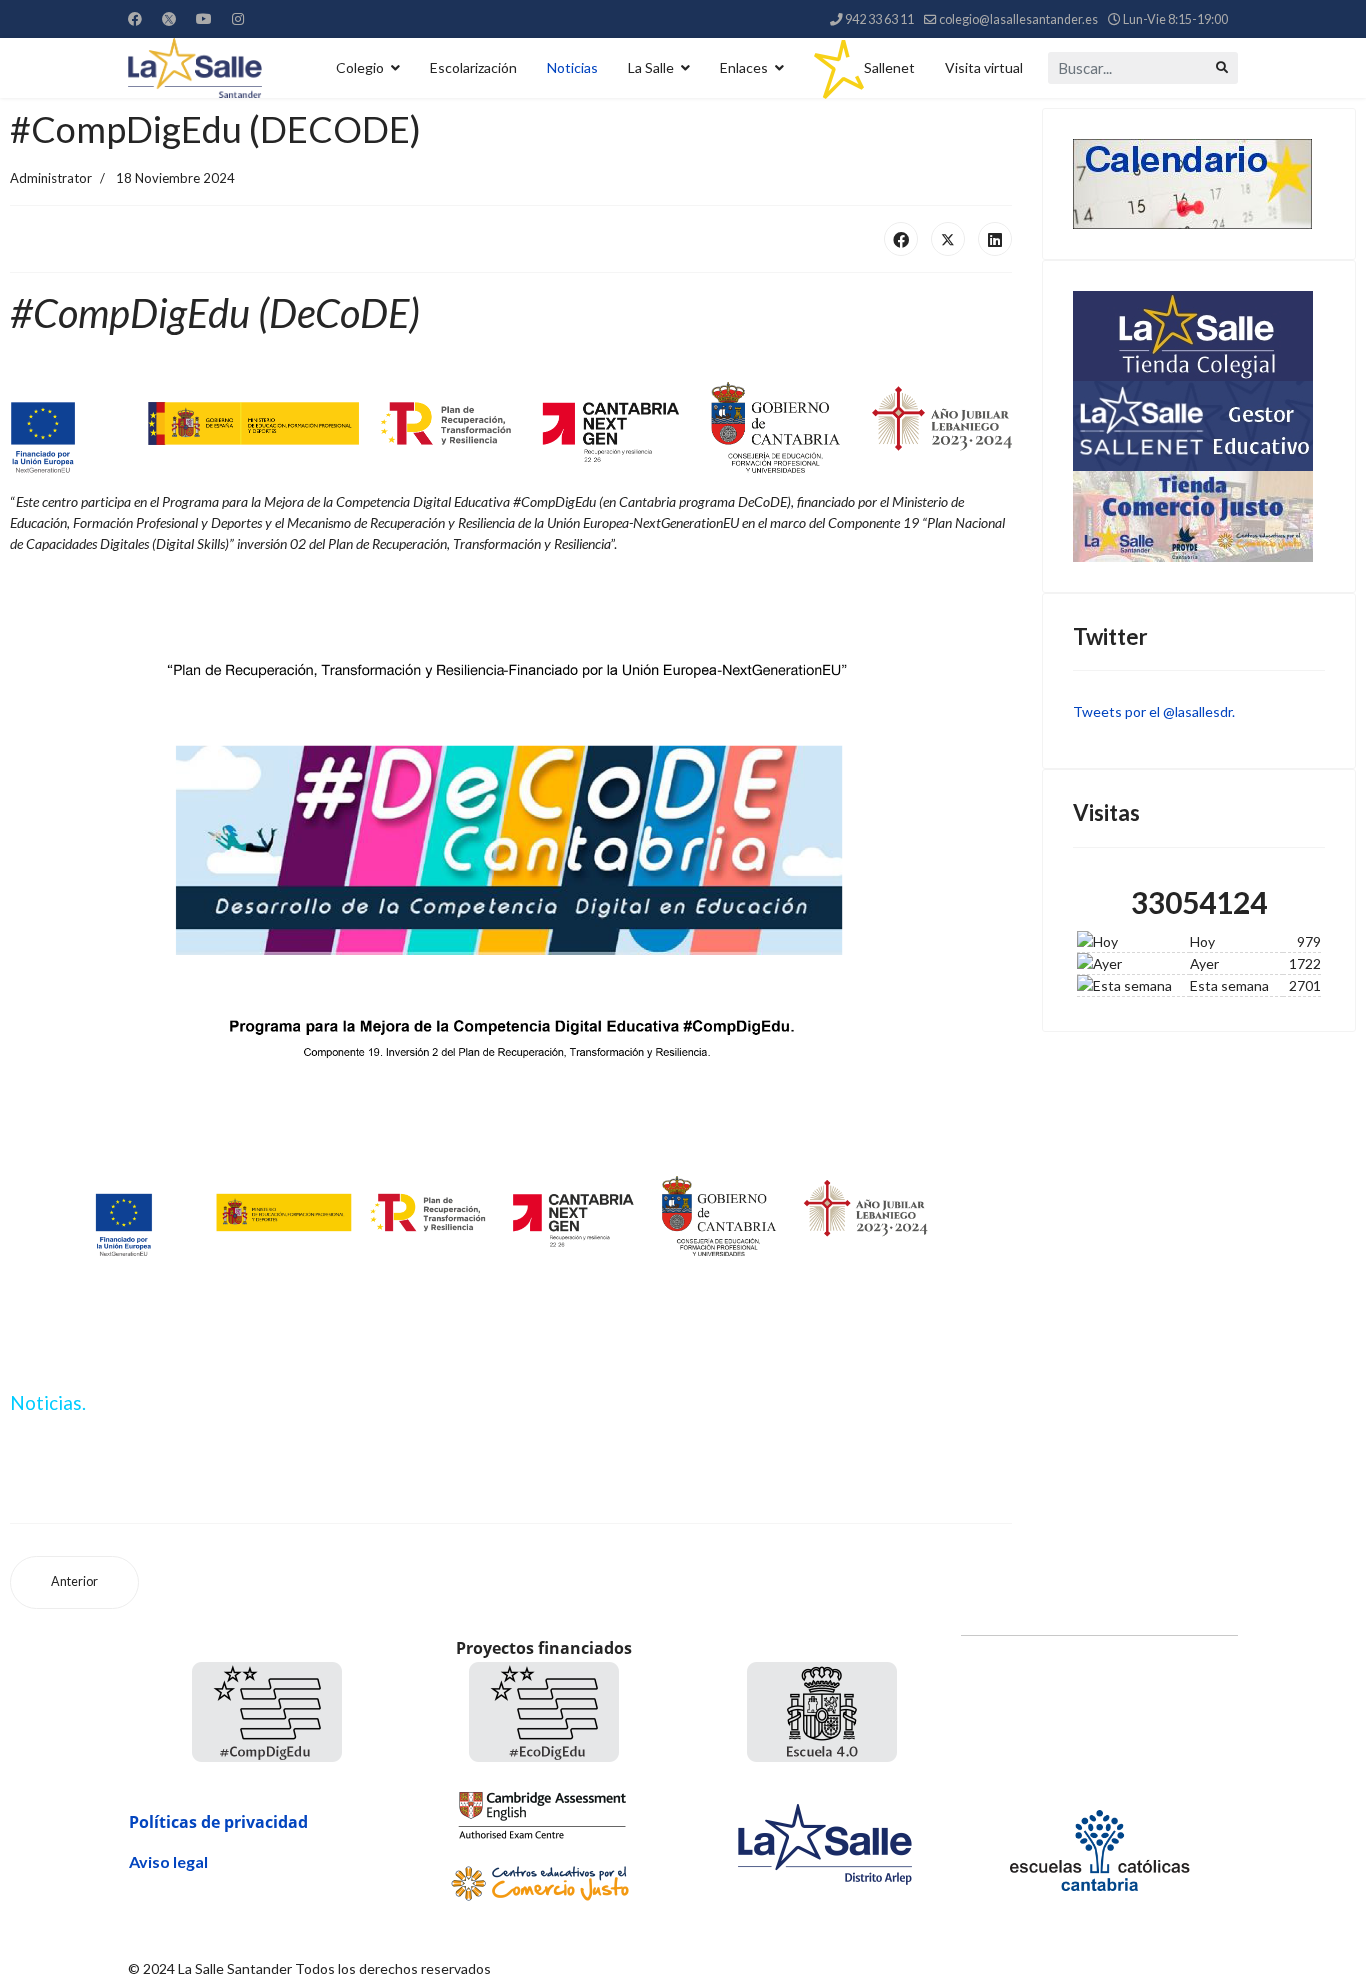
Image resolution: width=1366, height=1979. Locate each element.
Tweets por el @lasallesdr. (1154, 711)
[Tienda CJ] (1199, 516)
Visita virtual (984, 67)
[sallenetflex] (1199, 426)
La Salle (651, 67)
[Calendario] (1199, 184)
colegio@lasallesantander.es (1018, 19)
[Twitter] (169, 18)
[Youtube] (204, 18)
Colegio (360, 67)
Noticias (572, 67)
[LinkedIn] (995, 239)
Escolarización (473, 67)
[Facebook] (135, 18)
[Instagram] (238, 18)
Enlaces (744, 67)
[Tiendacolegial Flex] (1199, 336)
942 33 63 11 (879, 19)
